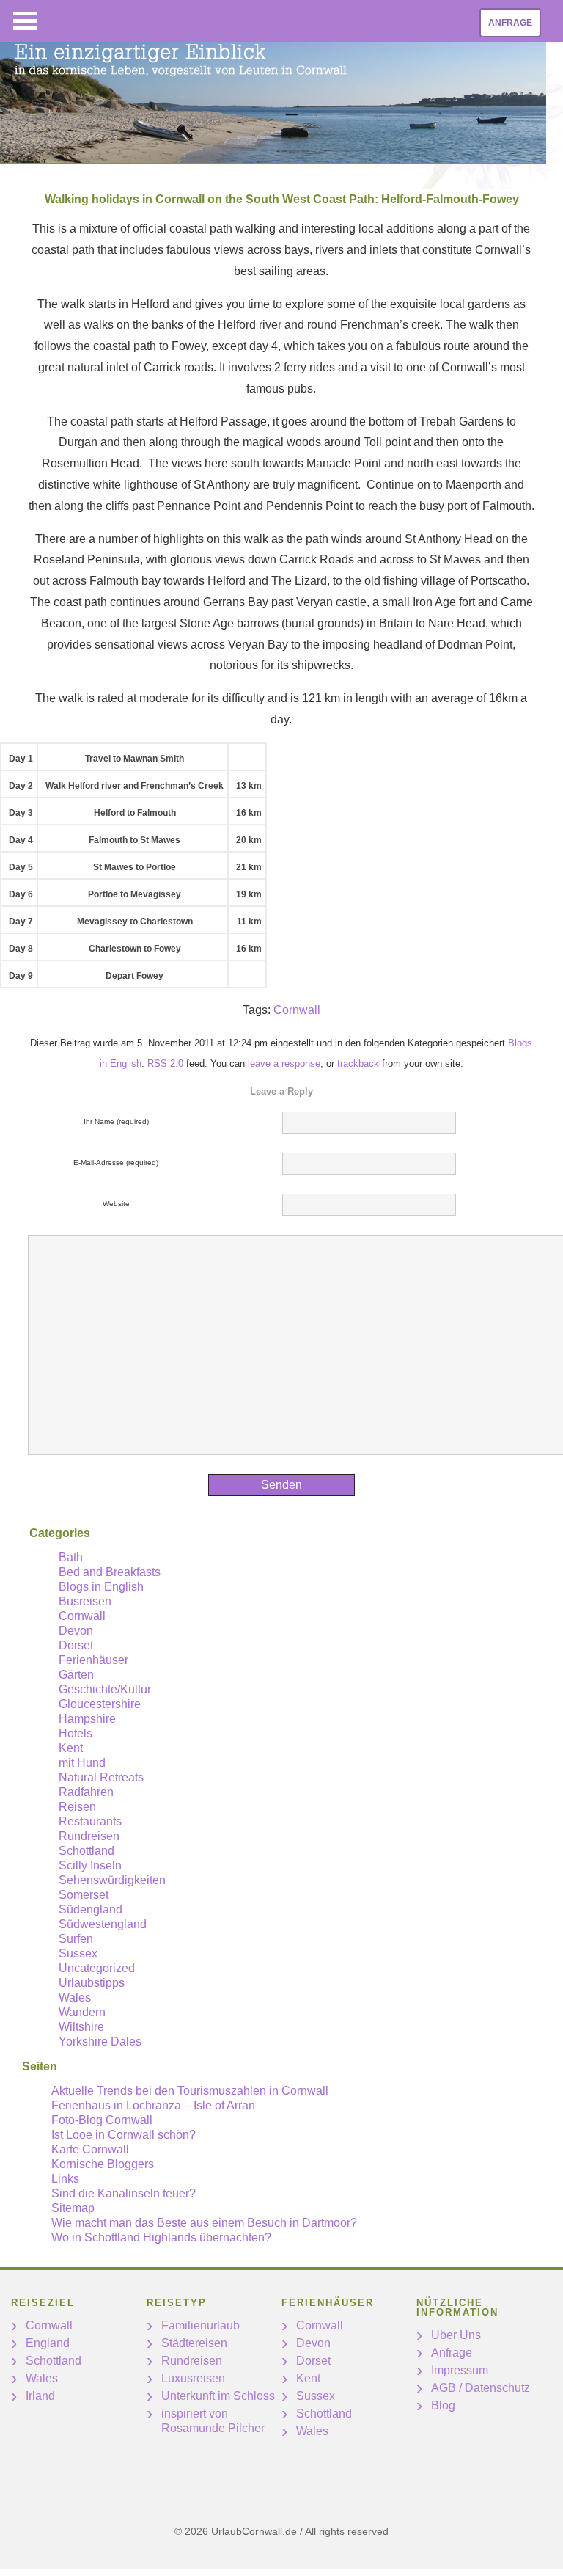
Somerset (84, 1895)
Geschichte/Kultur (105, 1689)
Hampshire (87, 1719)
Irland (40, 2396)
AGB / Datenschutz (481, 2388)
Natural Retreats (101, 1777)
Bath (71, 1557)
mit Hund (82, 1763)
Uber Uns (456, 2335)
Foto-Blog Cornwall (102, 2120)
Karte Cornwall (90, 2149)
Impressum (460, 2370)
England (48, 2343)
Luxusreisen (193, 2378)
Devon (76, 1631)
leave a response (284, 1063)
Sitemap (73, 2208)
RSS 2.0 (165, 1063)
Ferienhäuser (93, 1660)
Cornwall (297, 1010)
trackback (358, 1063)
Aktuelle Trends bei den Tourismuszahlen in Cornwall (190, 2091)
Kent (71, 1748)
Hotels (76, 1733)
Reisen (77, 1807)
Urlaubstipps (92, 1983)
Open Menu (25, 21)
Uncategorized (97, 1968)
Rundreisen (89, 1836)
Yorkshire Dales (100, 2042)
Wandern (82, 2012)
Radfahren (86, 1792)
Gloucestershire (100, 1704)
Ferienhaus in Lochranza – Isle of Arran (153, 2105)
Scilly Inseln (90, 1865)
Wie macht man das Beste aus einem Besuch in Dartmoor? (204, 2223)
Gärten (76, 1675)
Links (65, 2179)
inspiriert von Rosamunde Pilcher (213, 2421)
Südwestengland (103, 1924)
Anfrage (510, 23)
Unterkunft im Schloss (218, 2396)
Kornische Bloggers (103, 2164)
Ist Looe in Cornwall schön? (124, 2135)
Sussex (78, 1953)
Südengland (91, 1909)
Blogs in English (101, 1587)
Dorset (76, 1645)
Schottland (87, 1851)
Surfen (76, 1939)
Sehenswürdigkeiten (112, 1880)
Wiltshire (81, 2027)
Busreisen (85, 1601)
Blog (443, 2405)
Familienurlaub (200, 2325)
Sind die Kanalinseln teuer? (124, 2193)
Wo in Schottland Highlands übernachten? (161, 2237)
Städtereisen (194, 2343)
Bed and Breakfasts (110, 1572)
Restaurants (90, 1821)
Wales (75, 1997)
